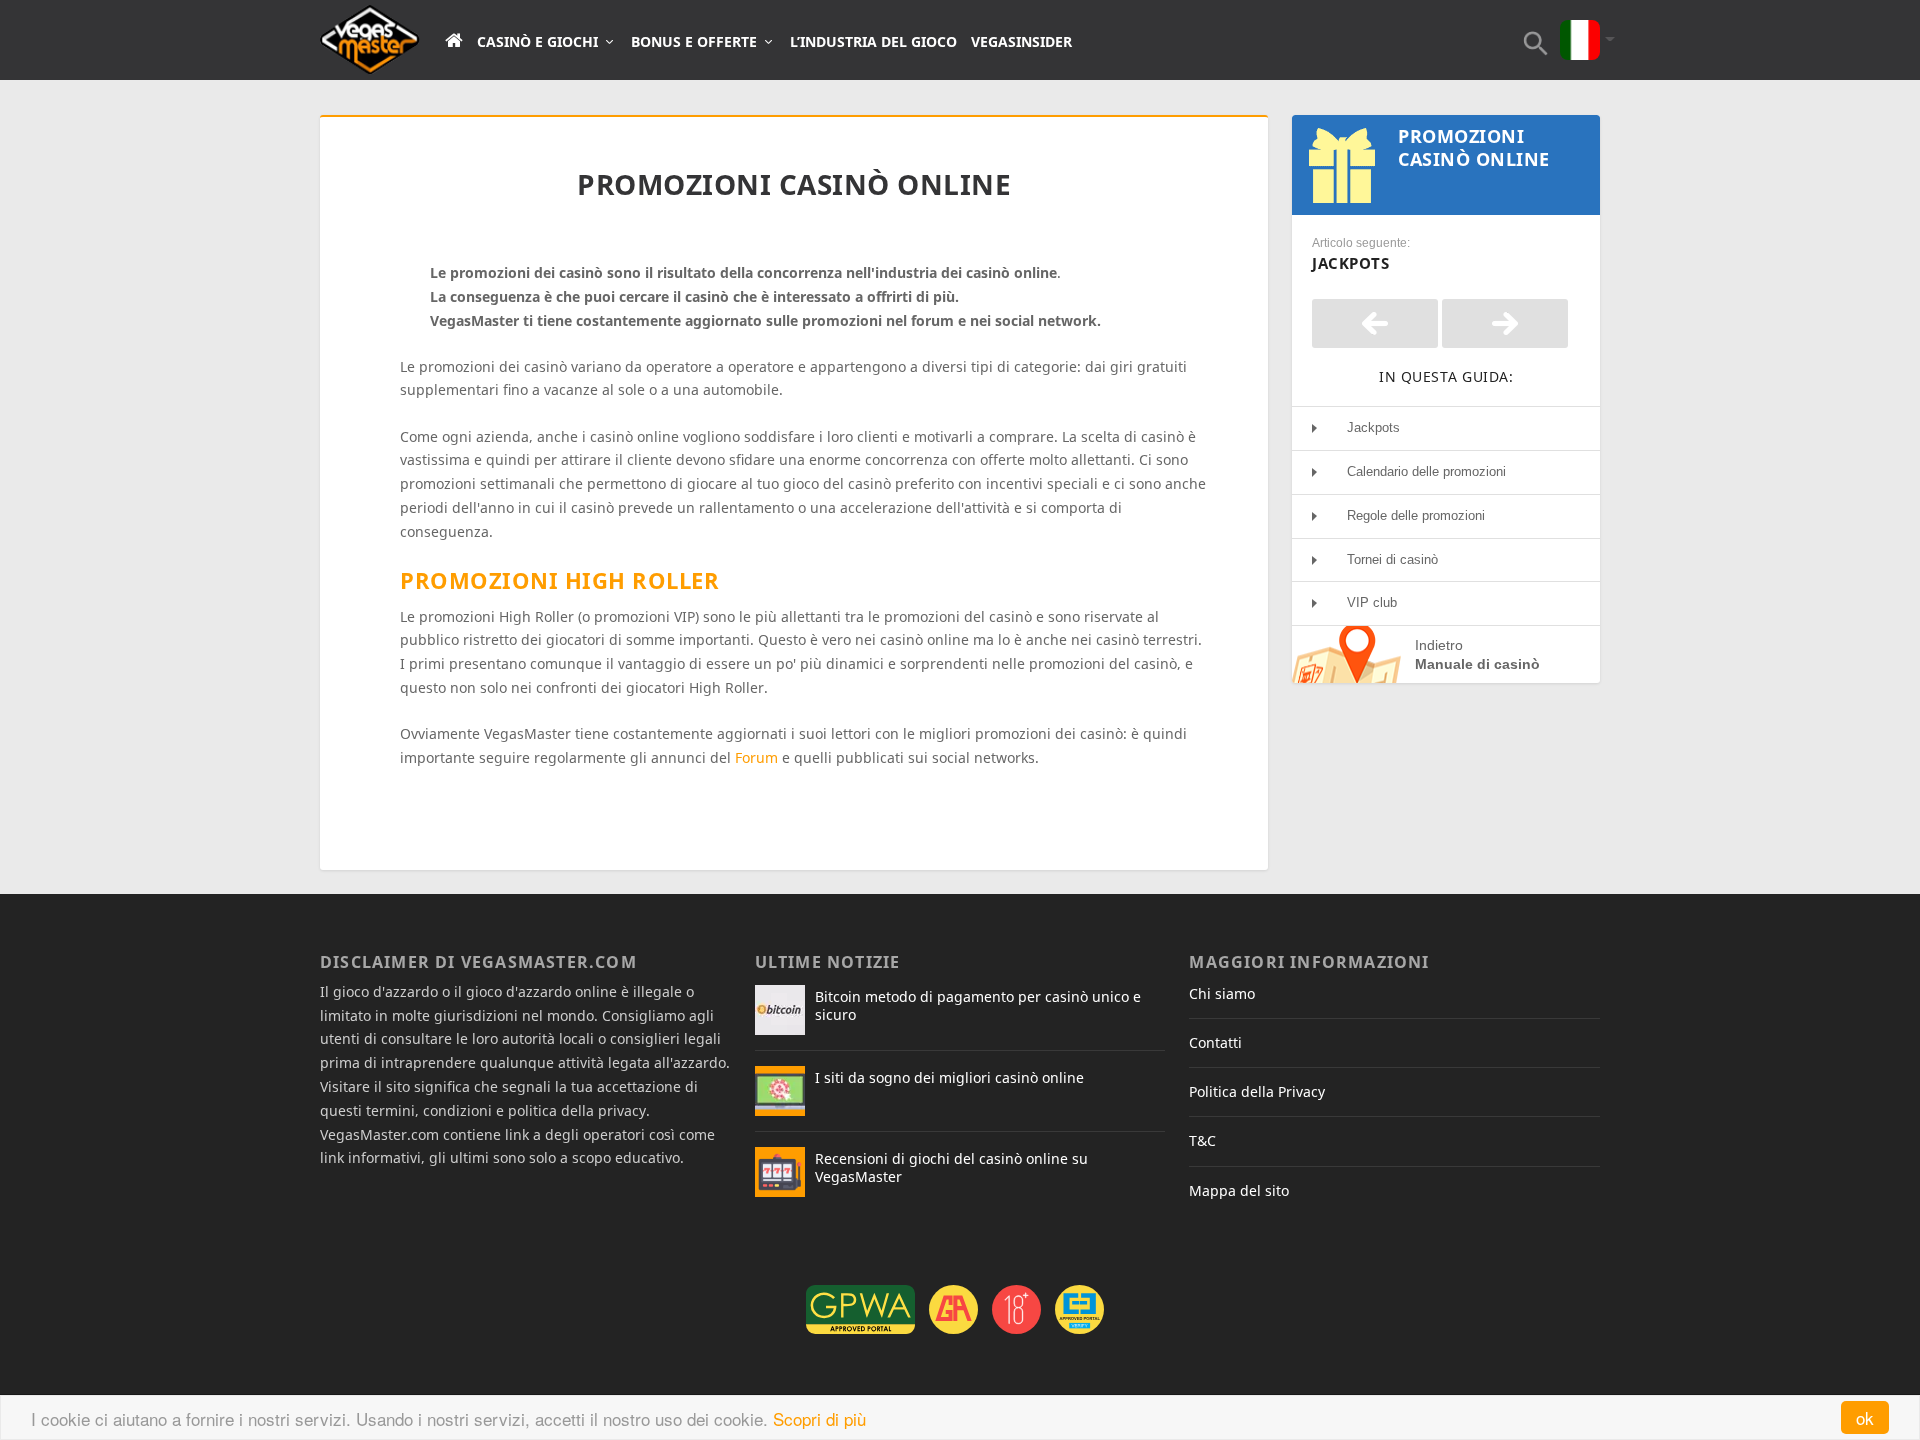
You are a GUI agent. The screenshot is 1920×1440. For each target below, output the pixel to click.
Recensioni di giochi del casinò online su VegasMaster (951, 1167)
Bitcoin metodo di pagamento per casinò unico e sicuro (978, 1005)
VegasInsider (1021, 42)
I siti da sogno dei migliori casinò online (949, 1077)
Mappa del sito (1239, 1190)
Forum (756, 757)
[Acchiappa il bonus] (1375, 323)
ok (1865, 1417)
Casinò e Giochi (537, 42)
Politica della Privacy (1257, 1091)
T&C (1202, 1140)
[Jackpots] (1505, 323)
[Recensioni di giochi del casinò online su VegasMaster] (780, 1172)
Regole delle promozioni (1416, 515)
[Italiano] (1580, 26)
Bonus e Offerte (694, 42)
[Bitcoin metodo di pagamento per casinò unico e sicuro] (780, 1010)
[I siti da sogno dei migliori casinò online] (780, 1091)
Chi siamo (1222, 993)
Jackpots (1373, 427)
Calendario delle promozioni (1426, 471)
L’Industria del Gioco (873, 42)
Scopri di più (819, 1418)
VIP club (1372, 602)
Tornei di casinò (1392, 559)
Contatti (1215, 1042)
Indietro (1477, 654)
